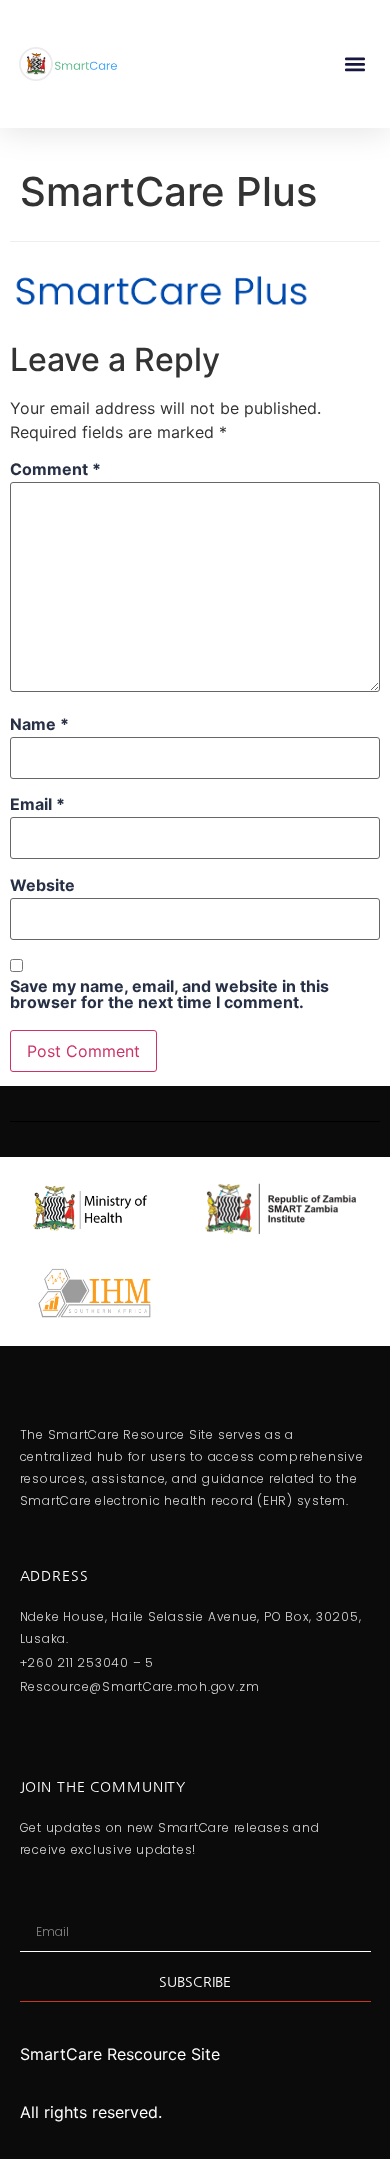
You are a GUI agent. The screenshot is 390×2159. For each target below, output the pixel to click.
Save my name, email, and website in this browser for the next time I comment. (169, 994)
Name (39, 724)
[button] (354, 63)
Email (37, 804)
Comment (55, 469)
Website (42, 885)
